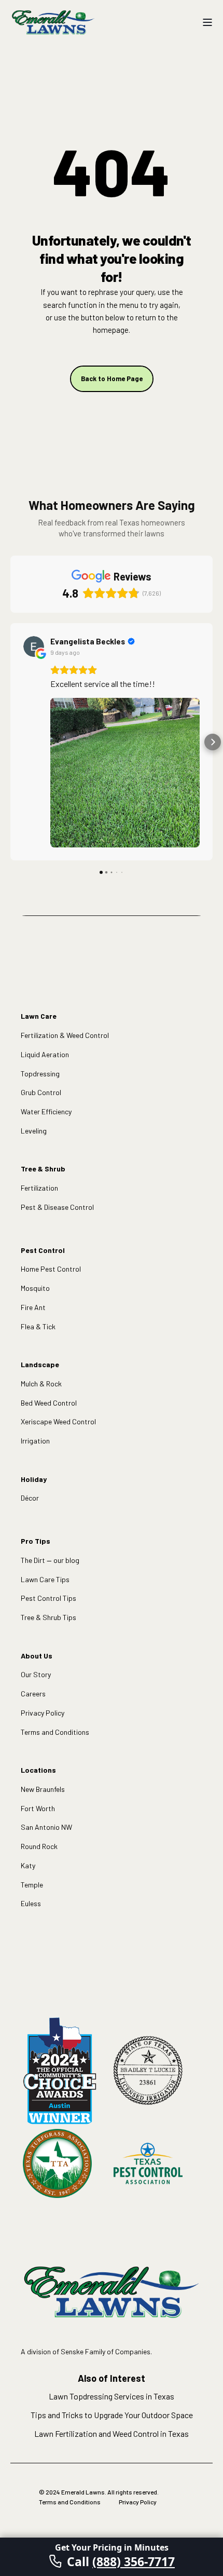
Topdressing (40, 1074)
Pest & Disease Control (57, 1207)
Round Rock (39, 1846)
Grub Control (41, 1092)
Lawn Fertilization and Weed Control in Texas (112, 2433)
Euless (31, 1903)
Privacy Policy (43, 1713)
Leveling (34, 1131)
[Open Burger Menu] (207, 22)
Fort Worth (38, 1808)
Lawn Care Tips (45, 1579)
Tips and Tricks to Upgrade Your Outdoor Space (112, 2415)
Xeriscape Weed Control (58, 1421)
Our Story (36, 1674)
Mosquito (35, 1288)
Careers (33, 1694)
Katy (28, 1865)
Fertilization (39, 1188)
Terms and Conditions (55, 1732)
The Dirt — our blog (50, 1560)
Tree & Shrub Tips (48, 1617)
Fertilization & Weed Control (65, 1035)
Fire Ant (33, 1307)
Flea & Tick (38, 1326)
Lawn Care (39, 1016)
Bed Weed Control (49, 1403)
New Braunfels (43, 1789)
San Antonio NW (46, 1827)
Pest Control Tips (48, 1598)
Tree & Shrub (43, 1169)
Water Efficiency (46, 1111)
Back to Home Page (112, 379)
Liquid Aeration (45, 1054)
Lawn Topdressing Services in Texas (112, 2396)
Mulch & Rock (41, 1384)
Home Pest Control (51, 1269)
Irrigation (35, 1441)
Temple (32, 1885)
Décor (30, 1498)
